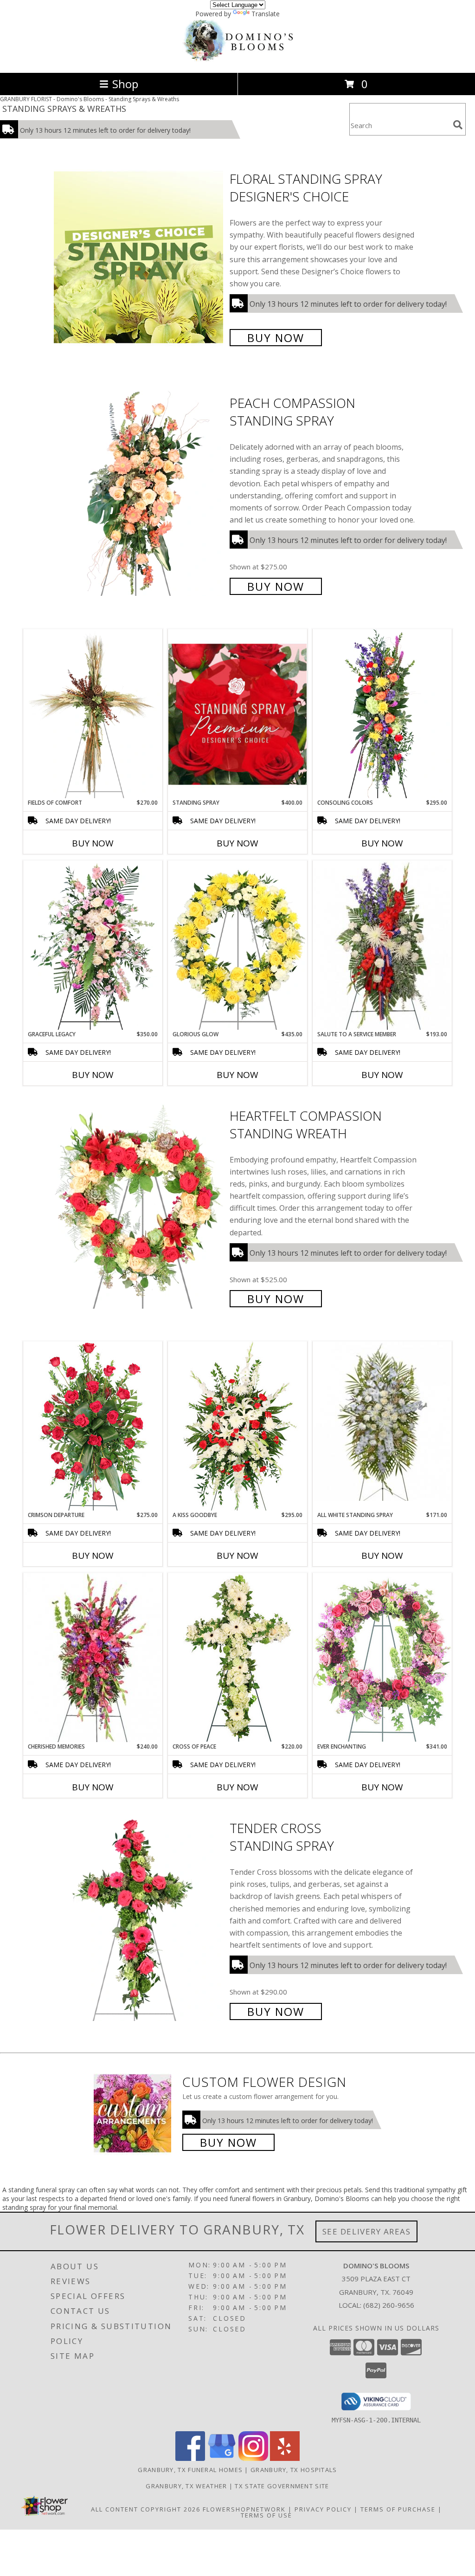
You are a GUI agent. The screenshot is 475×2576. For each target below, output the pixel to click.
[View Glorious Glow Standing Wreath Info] (237, 945)
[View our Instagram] (253, 2458)
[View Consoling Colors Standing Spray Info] (382, 714)
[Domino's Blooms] (237, 59)
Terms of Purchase (398, 2509)
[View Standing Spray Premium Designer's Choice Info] (237, 714)
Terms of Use (266, 2515)
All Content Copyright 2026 (146, 2509)
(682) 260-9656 (389, 2305)
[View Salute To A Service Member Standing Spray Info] (382, 945)
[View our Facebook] (190, 2458)
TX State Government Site (282, 2486)
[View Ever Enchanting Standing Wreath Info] (382, 1657)
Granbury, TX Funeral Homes (190, 2470)
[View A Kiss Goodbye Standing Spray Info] (237, 1426)
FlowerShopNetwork (244, 2509)
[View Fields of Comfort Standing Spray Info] (93, 714)
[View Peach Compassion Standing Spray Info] (139, 494)
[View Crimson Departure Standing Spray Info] (93, 1426)
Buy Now (276, 338)
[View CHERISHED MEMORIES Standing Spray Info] (93, 1658)
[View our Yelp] (285, 2458)
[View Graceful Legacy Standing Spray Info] (93, 945)
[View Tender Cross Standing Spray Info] (139, 1919)
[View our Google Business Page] (222, 2458)
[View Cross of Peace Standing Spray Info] (237, 1657)
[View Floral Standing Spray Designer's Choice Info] (139, 257)
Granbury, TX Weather (186, 2486)
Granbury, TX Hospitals (294, 2470)
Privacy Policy (323, 2509)
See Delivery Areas (367, 2231)
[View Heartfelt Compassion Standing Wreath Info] (139, 1206)
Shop (125, 84)
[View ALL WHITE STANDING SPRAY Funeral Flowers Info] (382, 1421)
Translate (266, 14)
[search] (458, 125)
